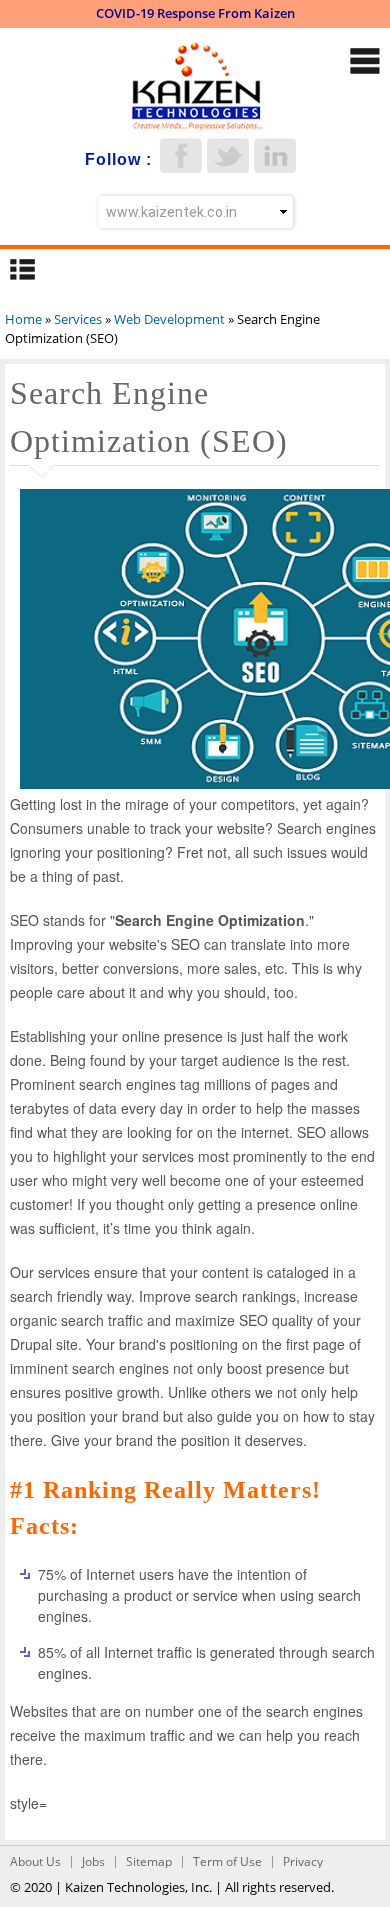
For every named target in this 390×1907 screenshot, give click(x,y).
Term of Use (227, 1861)
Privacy (303, 1861)
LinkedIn (275, 155)
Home (23, 319)
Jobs (93, 1861)
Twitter (228, 155)
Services (78, 319)
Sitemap (149, 1861)
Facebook (181, 155)
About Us (35, 1861)
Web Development (169, 319)
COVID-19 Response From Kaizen (195, 13)
